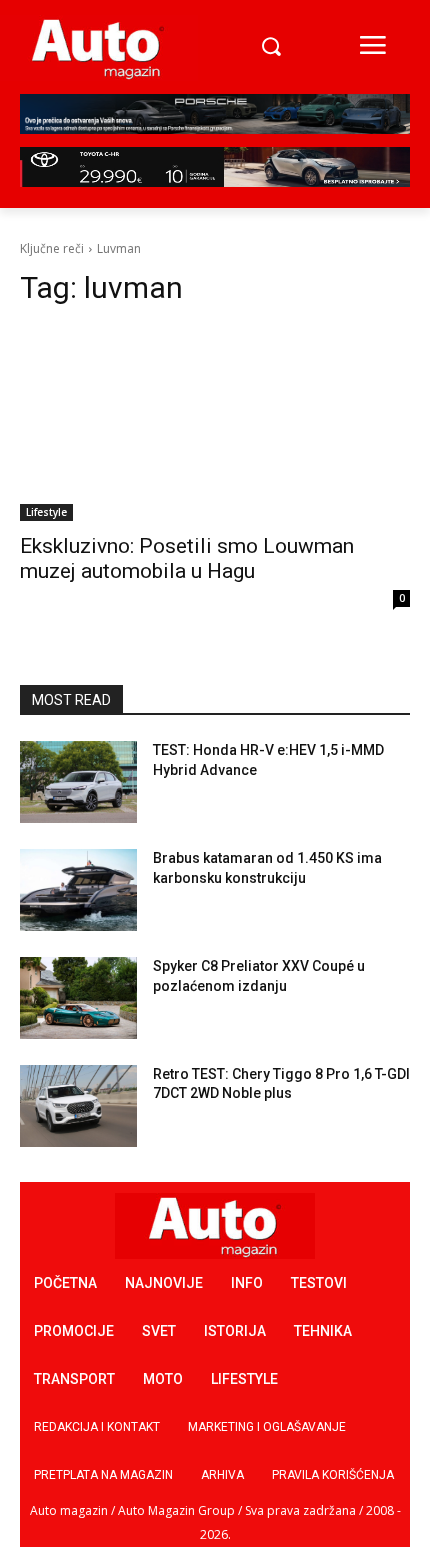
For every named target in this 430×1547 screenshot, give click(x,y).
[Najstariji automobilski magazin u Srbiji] (98, 48)
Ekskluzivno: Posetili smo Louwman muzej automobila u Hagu (187, 558)
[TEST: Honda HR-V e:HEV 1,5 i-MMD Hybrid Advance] (78, 782)
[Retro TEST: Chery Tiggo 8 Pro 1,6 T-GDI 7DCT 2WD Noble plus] (78, 1106)
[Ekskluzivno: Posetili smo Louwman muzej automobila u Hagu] (215, 423)
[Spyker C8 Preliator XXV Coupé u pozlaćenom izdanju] (78, 998)
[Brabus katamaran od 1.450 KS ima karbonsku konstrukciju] (78, 890)
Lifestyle (46, 512)
